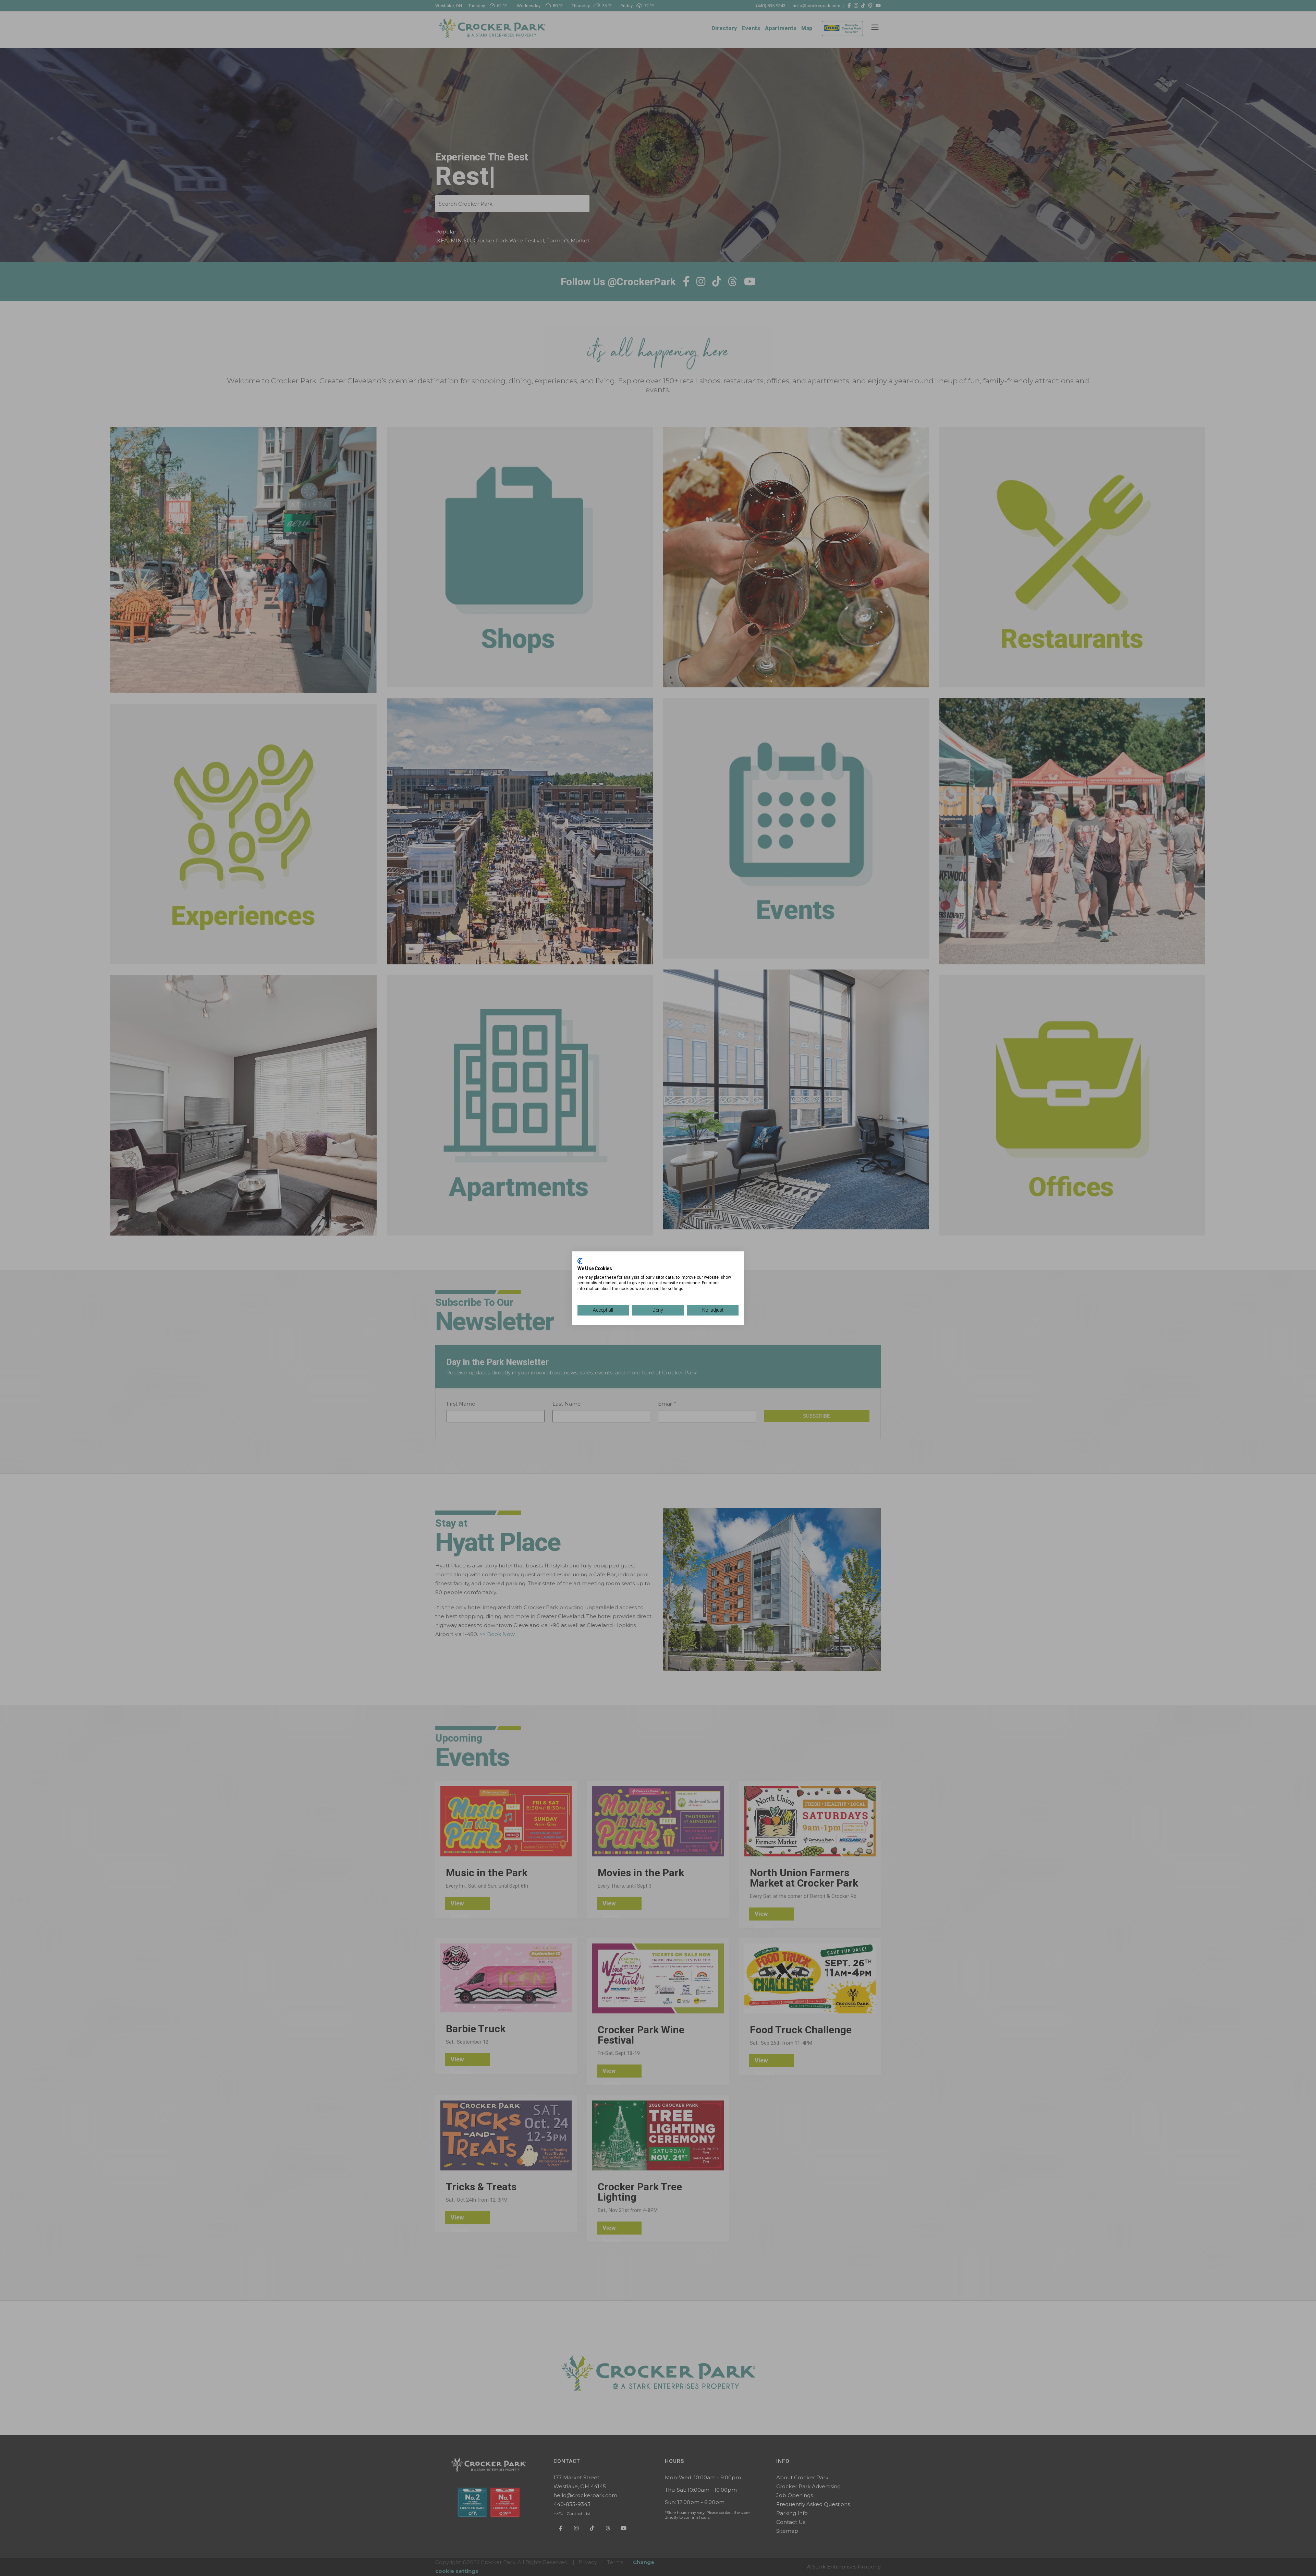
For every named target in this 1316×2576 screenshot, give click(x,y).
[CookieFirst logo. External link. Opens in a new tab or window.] (580, 1261)
